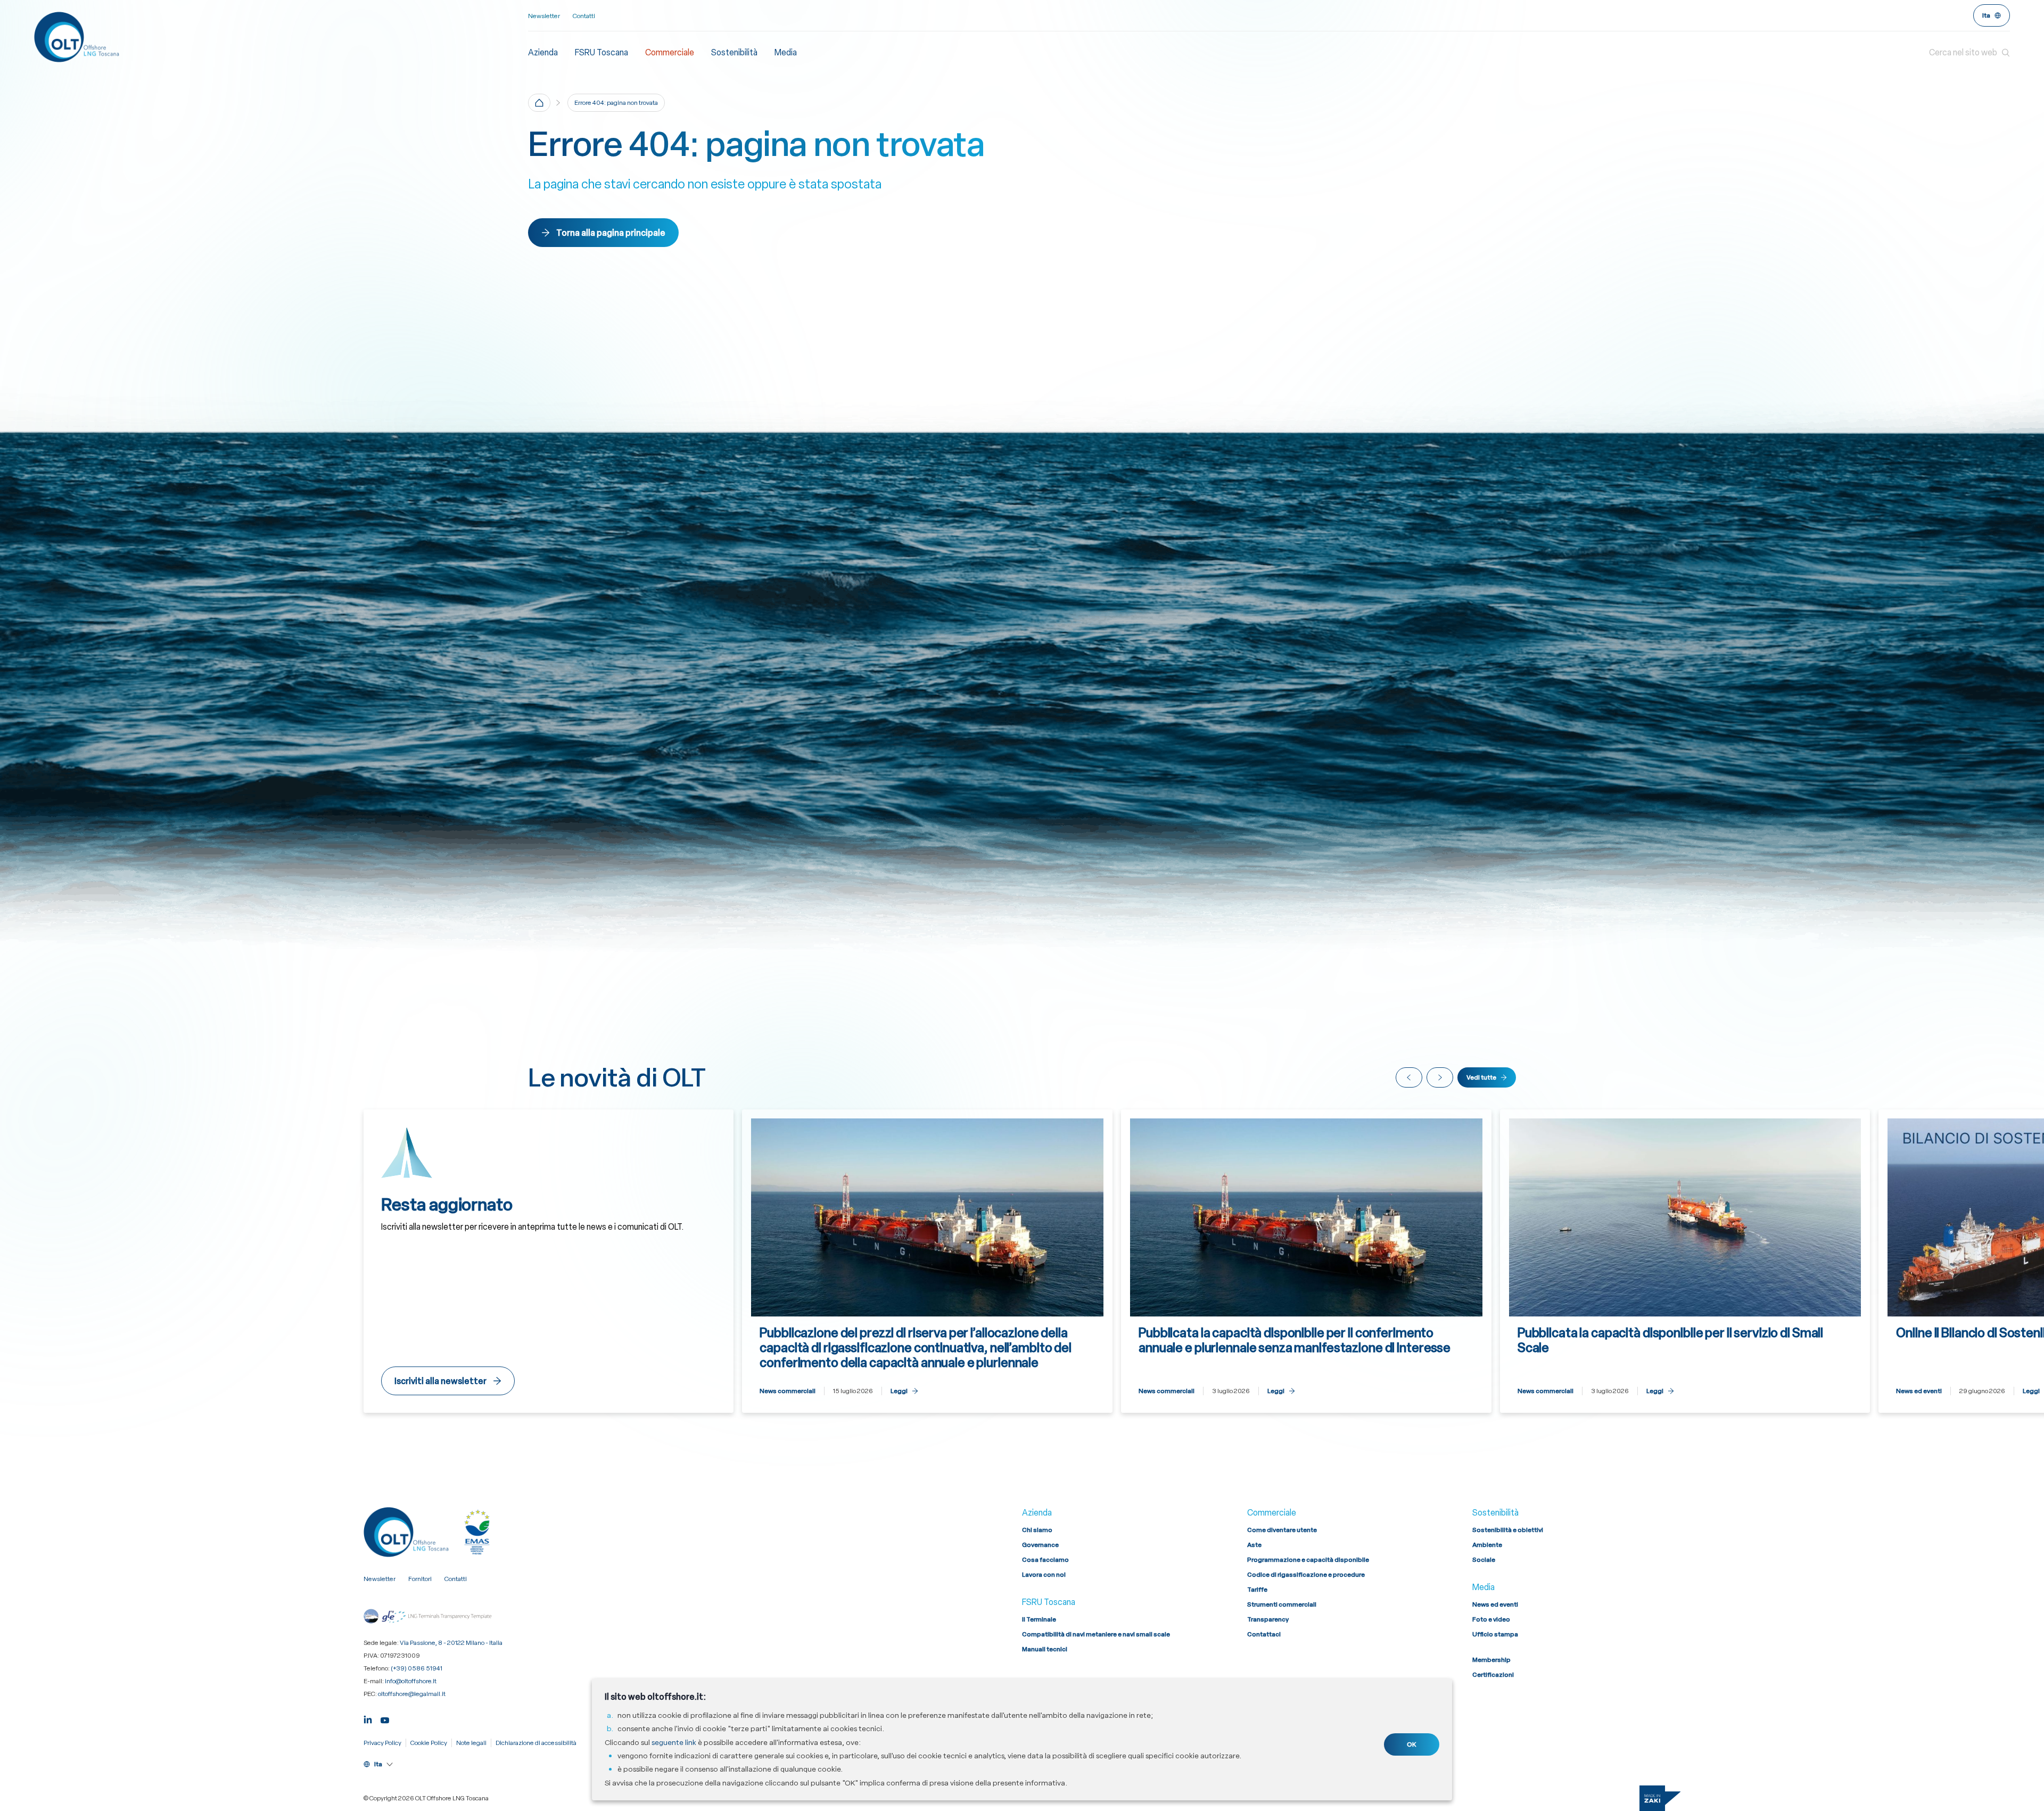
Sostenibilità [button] (734, 52)
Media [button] (786, 52)
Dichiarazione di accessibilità (536, 1743)
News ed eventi (1919, 1391)
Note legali (471, 1743)
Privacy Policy (382, 1743)
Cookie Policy (429, 1743)
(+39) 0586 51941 (417, 1668)
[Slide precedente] (1409, 1077)
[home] (539, 103)
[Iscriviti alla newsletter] (549, 1261)
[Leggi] (927, 1261)
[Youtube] (385, 1719)
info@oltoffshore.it (411, 1681)
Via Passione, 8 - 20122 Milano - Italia (451, 1643)
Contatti (584, 16)
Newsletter (544, 16)
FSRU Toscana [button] (601, 52)
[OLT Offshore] (281, 37)
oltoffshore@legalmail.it (412, 1694)
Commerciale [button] (670, 52)
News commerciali (788, 1391)
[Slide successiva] (1440, 1077)
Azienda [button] (543, 52)
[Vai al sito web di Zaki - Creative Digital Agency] (1660, 1798)
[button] (1969, 53)
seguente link (674, 1742)
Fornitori (420, 1579)
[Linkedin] (368, 1719)
